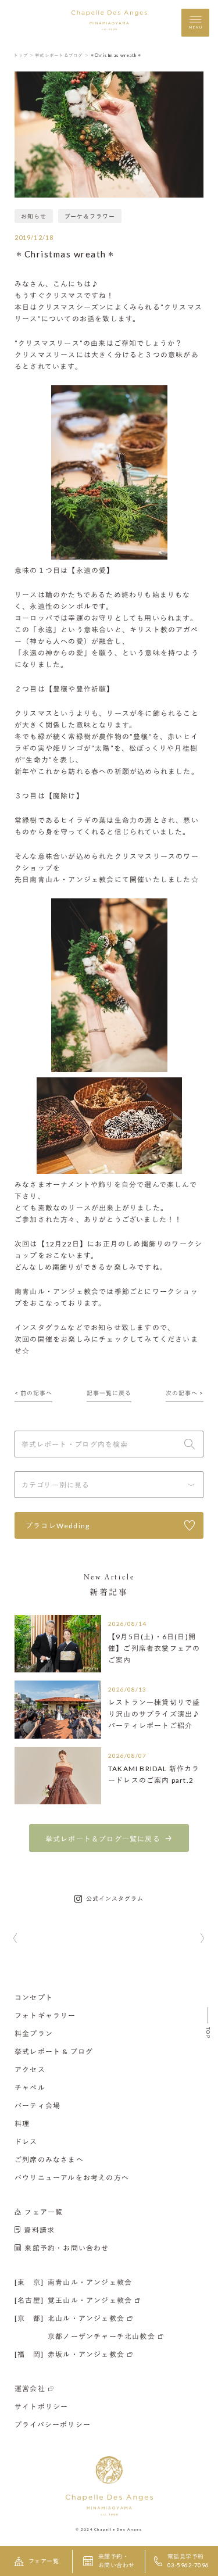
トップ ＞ (24, 55)
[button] (15, 1939)
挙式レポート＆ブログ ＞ (62, 55)
